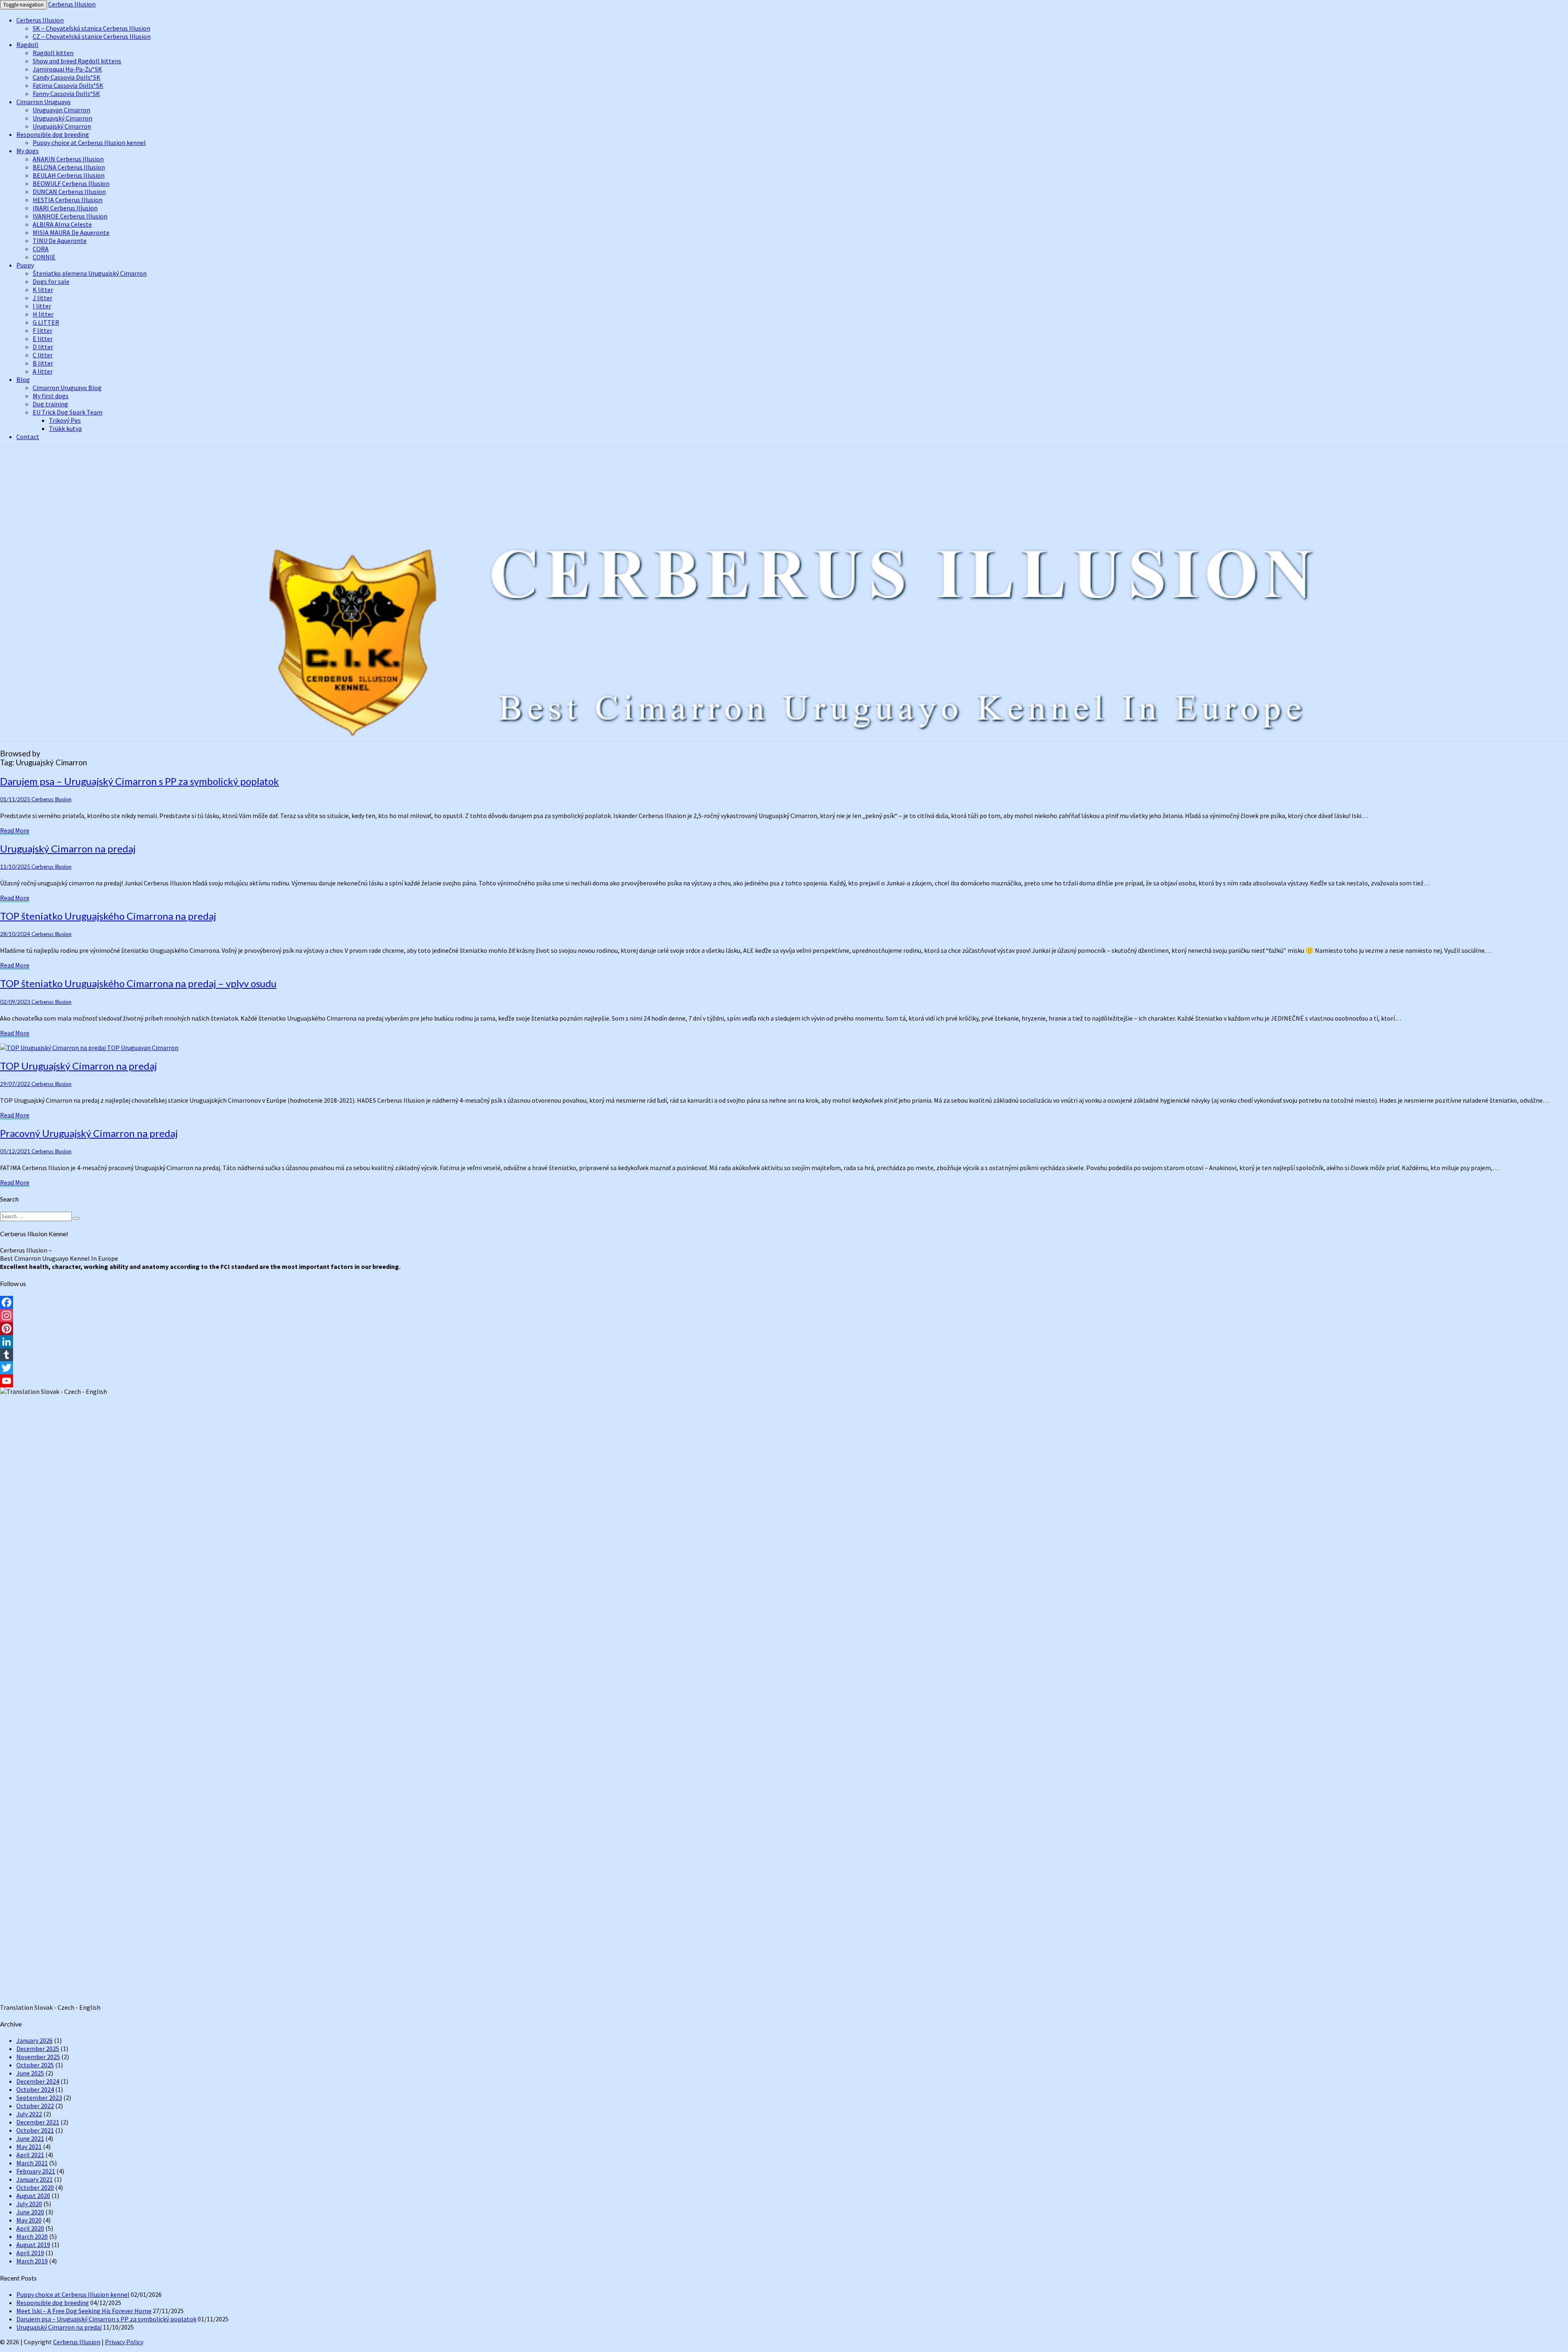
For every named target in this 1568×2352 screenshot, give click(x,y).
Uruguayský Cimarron (62, 118)
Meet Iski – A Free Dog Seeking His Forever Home (84, 2311)
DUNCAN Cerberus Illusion (69, 192)
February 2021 (36, 2171)
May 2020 (29, 2220)
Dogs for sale (51, 281)
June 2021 (30, 2138)
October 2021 (35, 2130)
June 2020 (30, 2212)
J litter (42, 298)
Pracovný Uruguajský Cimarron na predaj (89, 1133)
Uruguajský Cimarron (62, 126)
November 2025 (38, 2057)
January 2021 (35, 2179)
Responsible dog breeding (53, 134)
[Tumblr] (784, 1355)
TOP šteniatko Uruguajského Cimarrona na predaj (108, 916)
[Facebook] (784, 1302)
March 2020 (32, 2236)
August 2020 (33, 2196)
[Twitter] (784, 1368)
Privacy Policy (124, 2342)
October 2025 (35, 2065)
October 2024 (35, 2089)
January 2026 (35, 2040)
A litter (43, 371)
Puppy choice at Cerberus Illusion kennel (89, 143)
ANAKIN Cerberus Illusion (68, 159)
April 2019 (30, 2253)
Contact (28, 437)
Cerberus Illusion (72, 4)
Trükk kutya (65, 428)
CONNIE (44, 257)
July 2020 (29, 2204)
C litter (43, 355)
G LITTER (46, 322)
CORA (41, 249)
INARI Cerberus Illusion (65, 208)
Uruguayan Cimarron (61, 110)
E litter (43, 339)
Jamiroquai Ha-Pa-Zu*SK (67, 69)
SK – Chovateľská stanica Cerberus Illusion (91, 28)
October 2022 (35, 2106)
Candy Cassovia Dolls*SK (67, 77)
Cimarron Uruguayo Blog (67, 388)
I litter (42, 306)
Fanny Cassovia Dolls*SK (66, 94)
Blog (23, 379)
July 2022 (29, 2114)
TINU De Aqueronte (60, 241)
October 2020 (35, 2187)
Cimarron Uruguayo (43, 102)
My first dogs (51, 396)
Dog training (50, 404)
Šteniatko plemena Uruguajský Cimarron (90, 273)
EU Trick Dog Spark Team (68, 412)
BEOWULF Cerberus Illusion (71, 183)
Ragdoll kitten (53, 53)
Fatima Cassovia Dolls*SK (68, 85)
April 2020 (30, 2228)
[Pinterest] (784, 1329)
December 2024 (38, 2081)
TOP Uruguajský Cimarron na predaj (78, 1066)
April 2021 (30, 2155)
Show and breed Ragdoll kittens (77, 61)
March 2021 (32, 2163)
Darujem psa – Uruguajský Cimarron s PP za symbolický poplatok (139, 781)
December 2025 (38, 2049)
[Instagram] (784, 1315)
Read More (15, 830)
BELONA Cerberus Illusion (69, 167)
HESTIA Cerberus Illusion (68, 200)
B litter (43, 363)
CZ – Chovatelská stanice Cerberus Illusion (92, 36)
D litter (43, 347)
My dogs (28, 151)
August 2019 (33, 2245)
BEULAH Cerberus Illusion (69, 175)
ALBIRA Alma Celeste (62, 224)
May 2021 (29, 2147)
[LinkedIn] (784, 1342)
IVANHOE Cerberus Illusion (70, 216)
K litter (43, 290)
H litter (43, 314)
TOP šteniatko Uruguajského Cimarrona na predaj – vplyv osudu (138, 983)
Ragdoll (27, 45)
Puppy (25, 265)
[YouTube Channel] (784, 1381)
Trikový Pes (65, 420)
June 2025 (30, 2073)
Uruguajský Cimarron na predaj (68, 848)
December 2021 (38, 2122)
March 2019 (32, 2261)
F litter (42, 330)
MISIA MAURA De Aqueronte (71, 232)
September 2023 (39, 2098)
